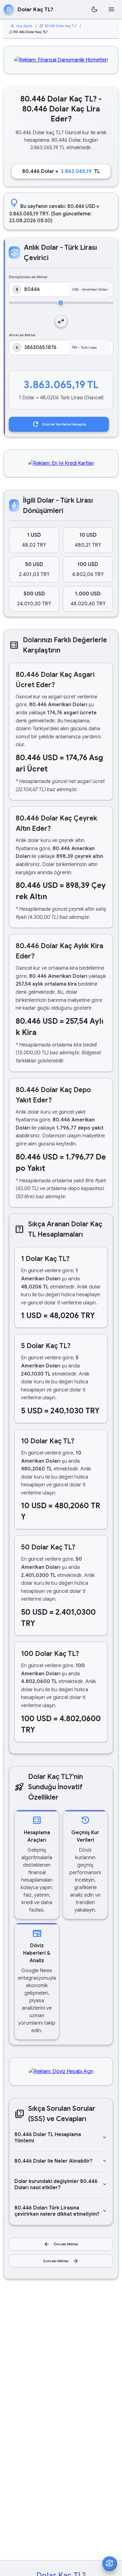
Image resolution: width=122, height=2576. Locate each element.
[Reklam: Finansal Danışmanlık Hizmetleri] (61, 60)
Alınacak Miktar (22, 335)
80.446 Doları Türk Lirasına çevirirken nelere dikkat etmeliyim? (61, 2211)
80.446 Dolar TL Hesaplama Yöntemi (61, 2138)
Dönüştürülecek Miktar (28, 277)
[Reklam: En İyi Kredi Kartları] (61, 463)
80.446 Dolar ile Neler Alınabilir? (61, 2161)
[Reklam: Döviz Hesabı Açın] (61, 2071)
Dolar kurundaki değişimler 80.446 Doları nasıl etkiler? (61, 2184)
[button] (34, 540)
